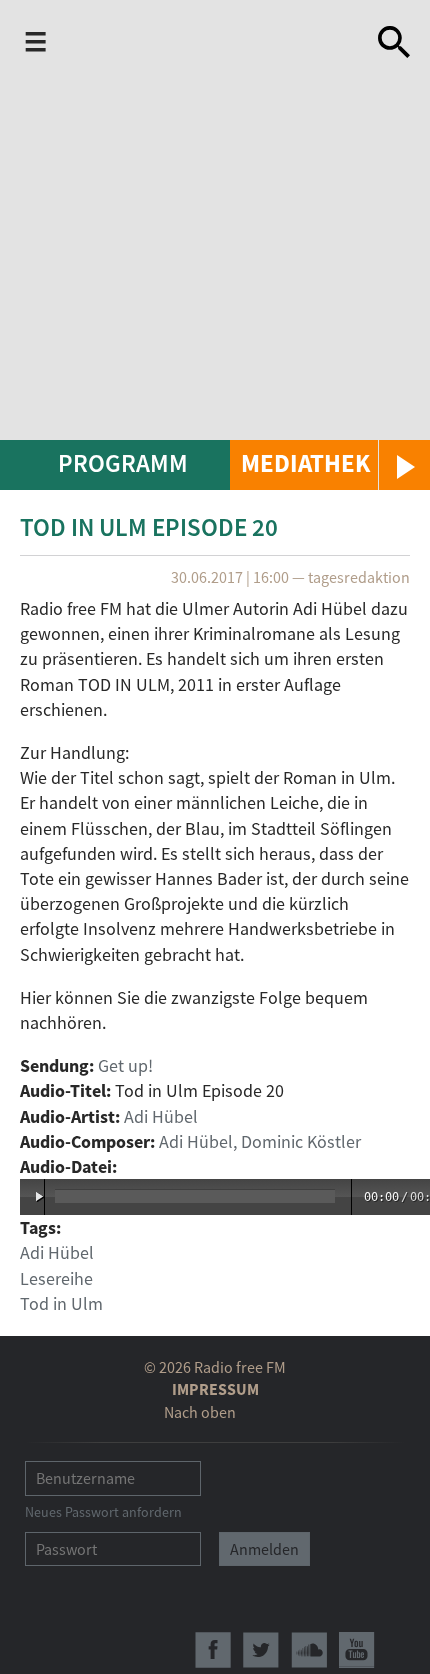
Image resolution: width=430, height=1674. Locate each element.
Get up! (125, 1065)
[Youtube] (357, 1650)
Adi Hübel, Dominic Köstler (260, 1141)
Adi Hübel (161, 1116)
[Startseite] (207, 42)
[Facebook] (213, 1650)
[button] (330, 465)
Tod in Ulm (61, 1303)
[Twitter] (261, 1650)
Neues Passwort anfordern (103, 1512)
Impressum (215, 1389)
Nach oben (200, 1412)
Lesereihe (56, 1278)
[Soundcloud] (309, 1650)
